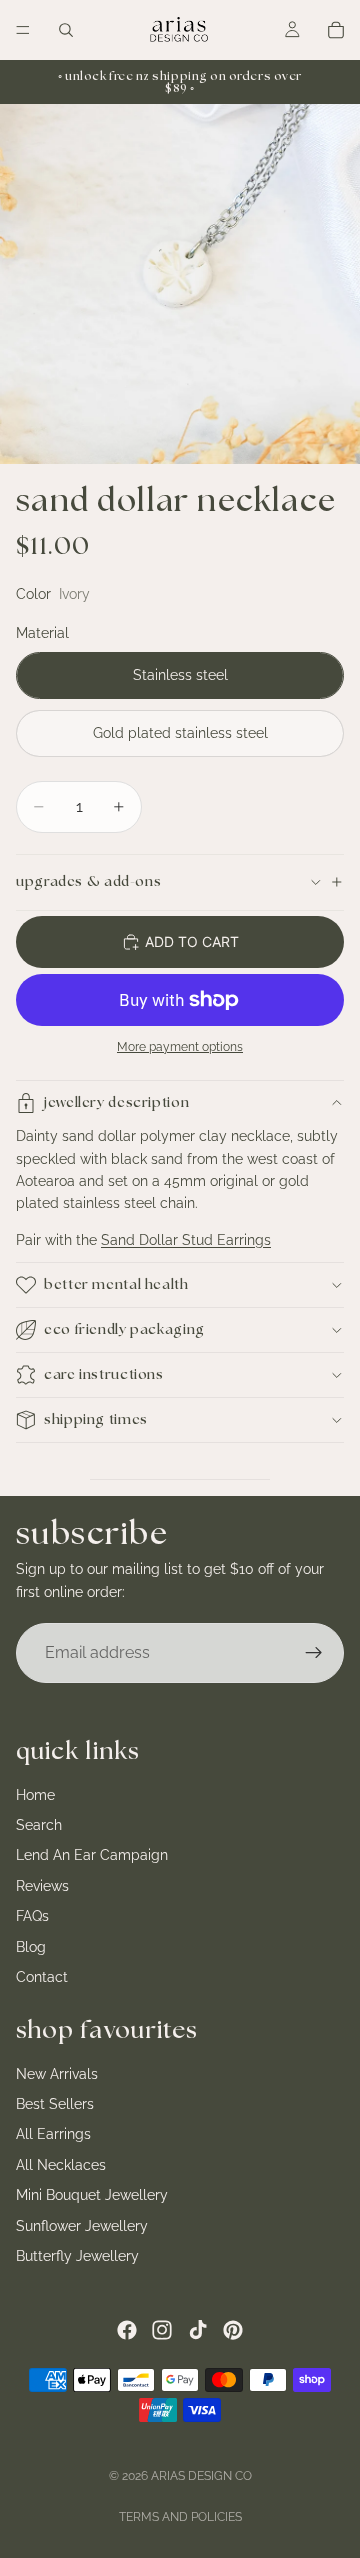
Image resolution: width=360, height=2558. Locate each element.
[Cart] (336, 30)
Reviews (42, 1886)
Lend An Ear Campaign (92, 1856)
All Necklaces (61, 2165)
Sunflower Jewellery (82, 2226)
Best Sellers (55, 2104)
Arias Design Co (201, 2476)
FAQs (32, 1916)
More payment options (180, 1047)
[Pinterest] (233, 2330)
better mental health (116, 1285)
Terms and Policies (180, 2517)
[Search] (66, 30)
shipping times (96, 1420)
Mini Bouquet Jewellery (92, 2196)
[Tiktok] (198, 2330)
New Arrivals (57, 2074)
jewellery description (116, 1103)
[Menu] (23, 30)
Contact (42, 1977)
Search (39, 1825)
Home (35, 1795)
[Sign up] (314, 1653)
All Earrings (53, 2135)
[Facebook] (127, 2330)
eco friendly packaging (124, 1330)
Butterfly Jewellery (77, 2256)
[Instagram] (162, 2330)
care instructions (104, 1375)
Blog (31, 1947)
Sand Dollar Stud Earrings (186, 1240)
